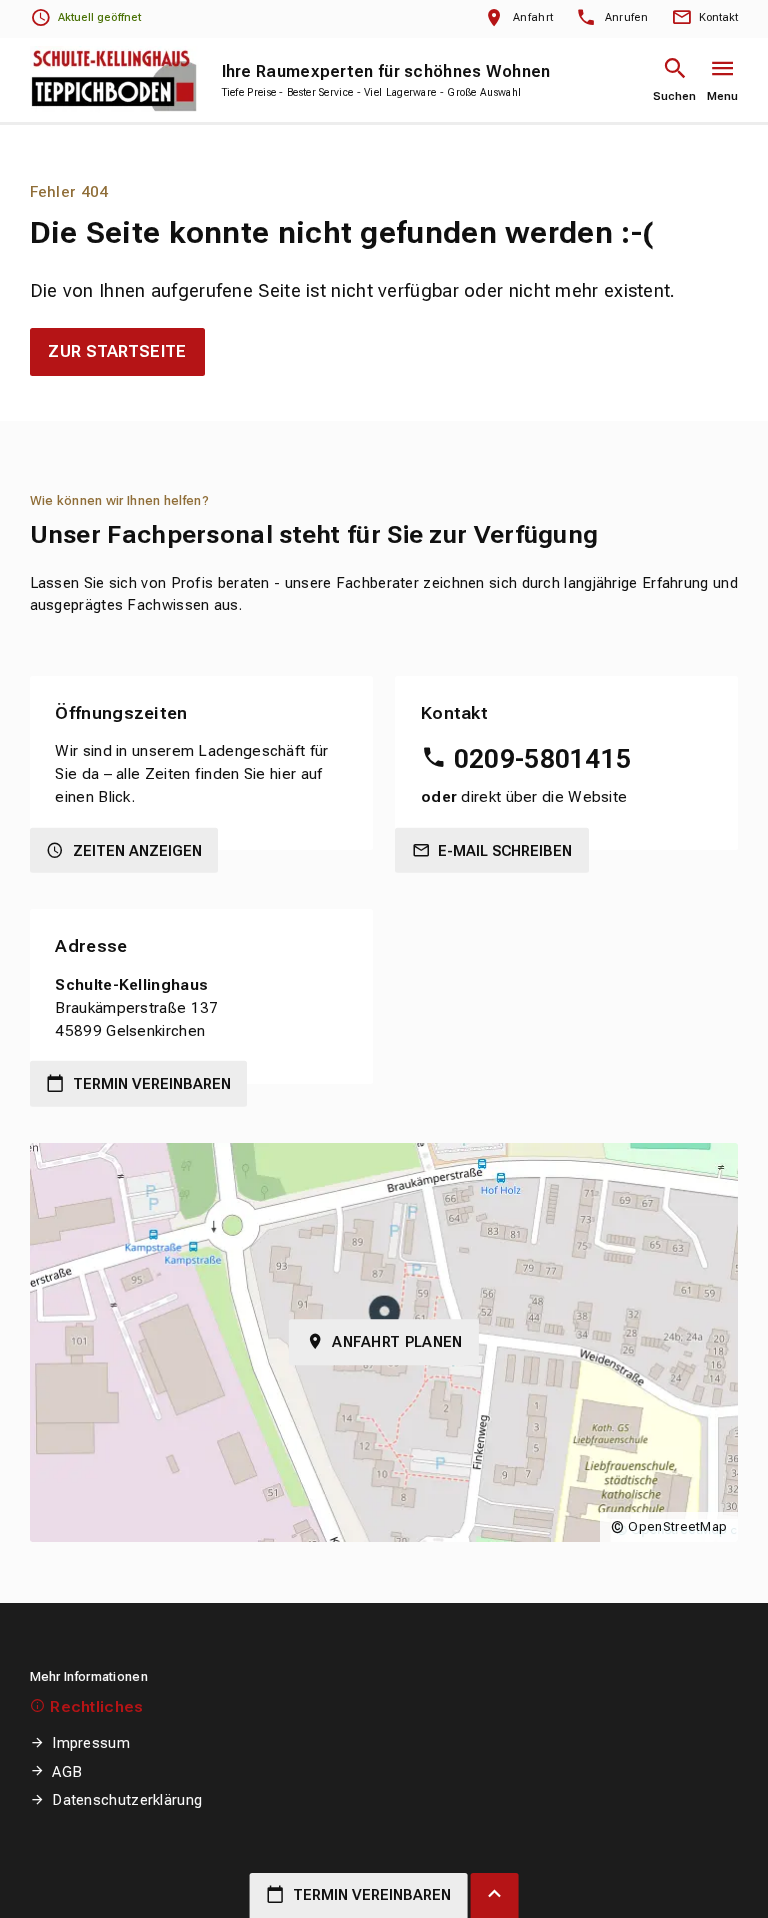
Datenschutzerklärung (127, 1800)
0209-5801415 (542, 759)
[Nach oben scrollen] (495, 1895)
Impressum (91, 1743)
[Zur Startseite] (114, 80)
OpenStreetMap (677, 1526)
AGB (67, 1772)
